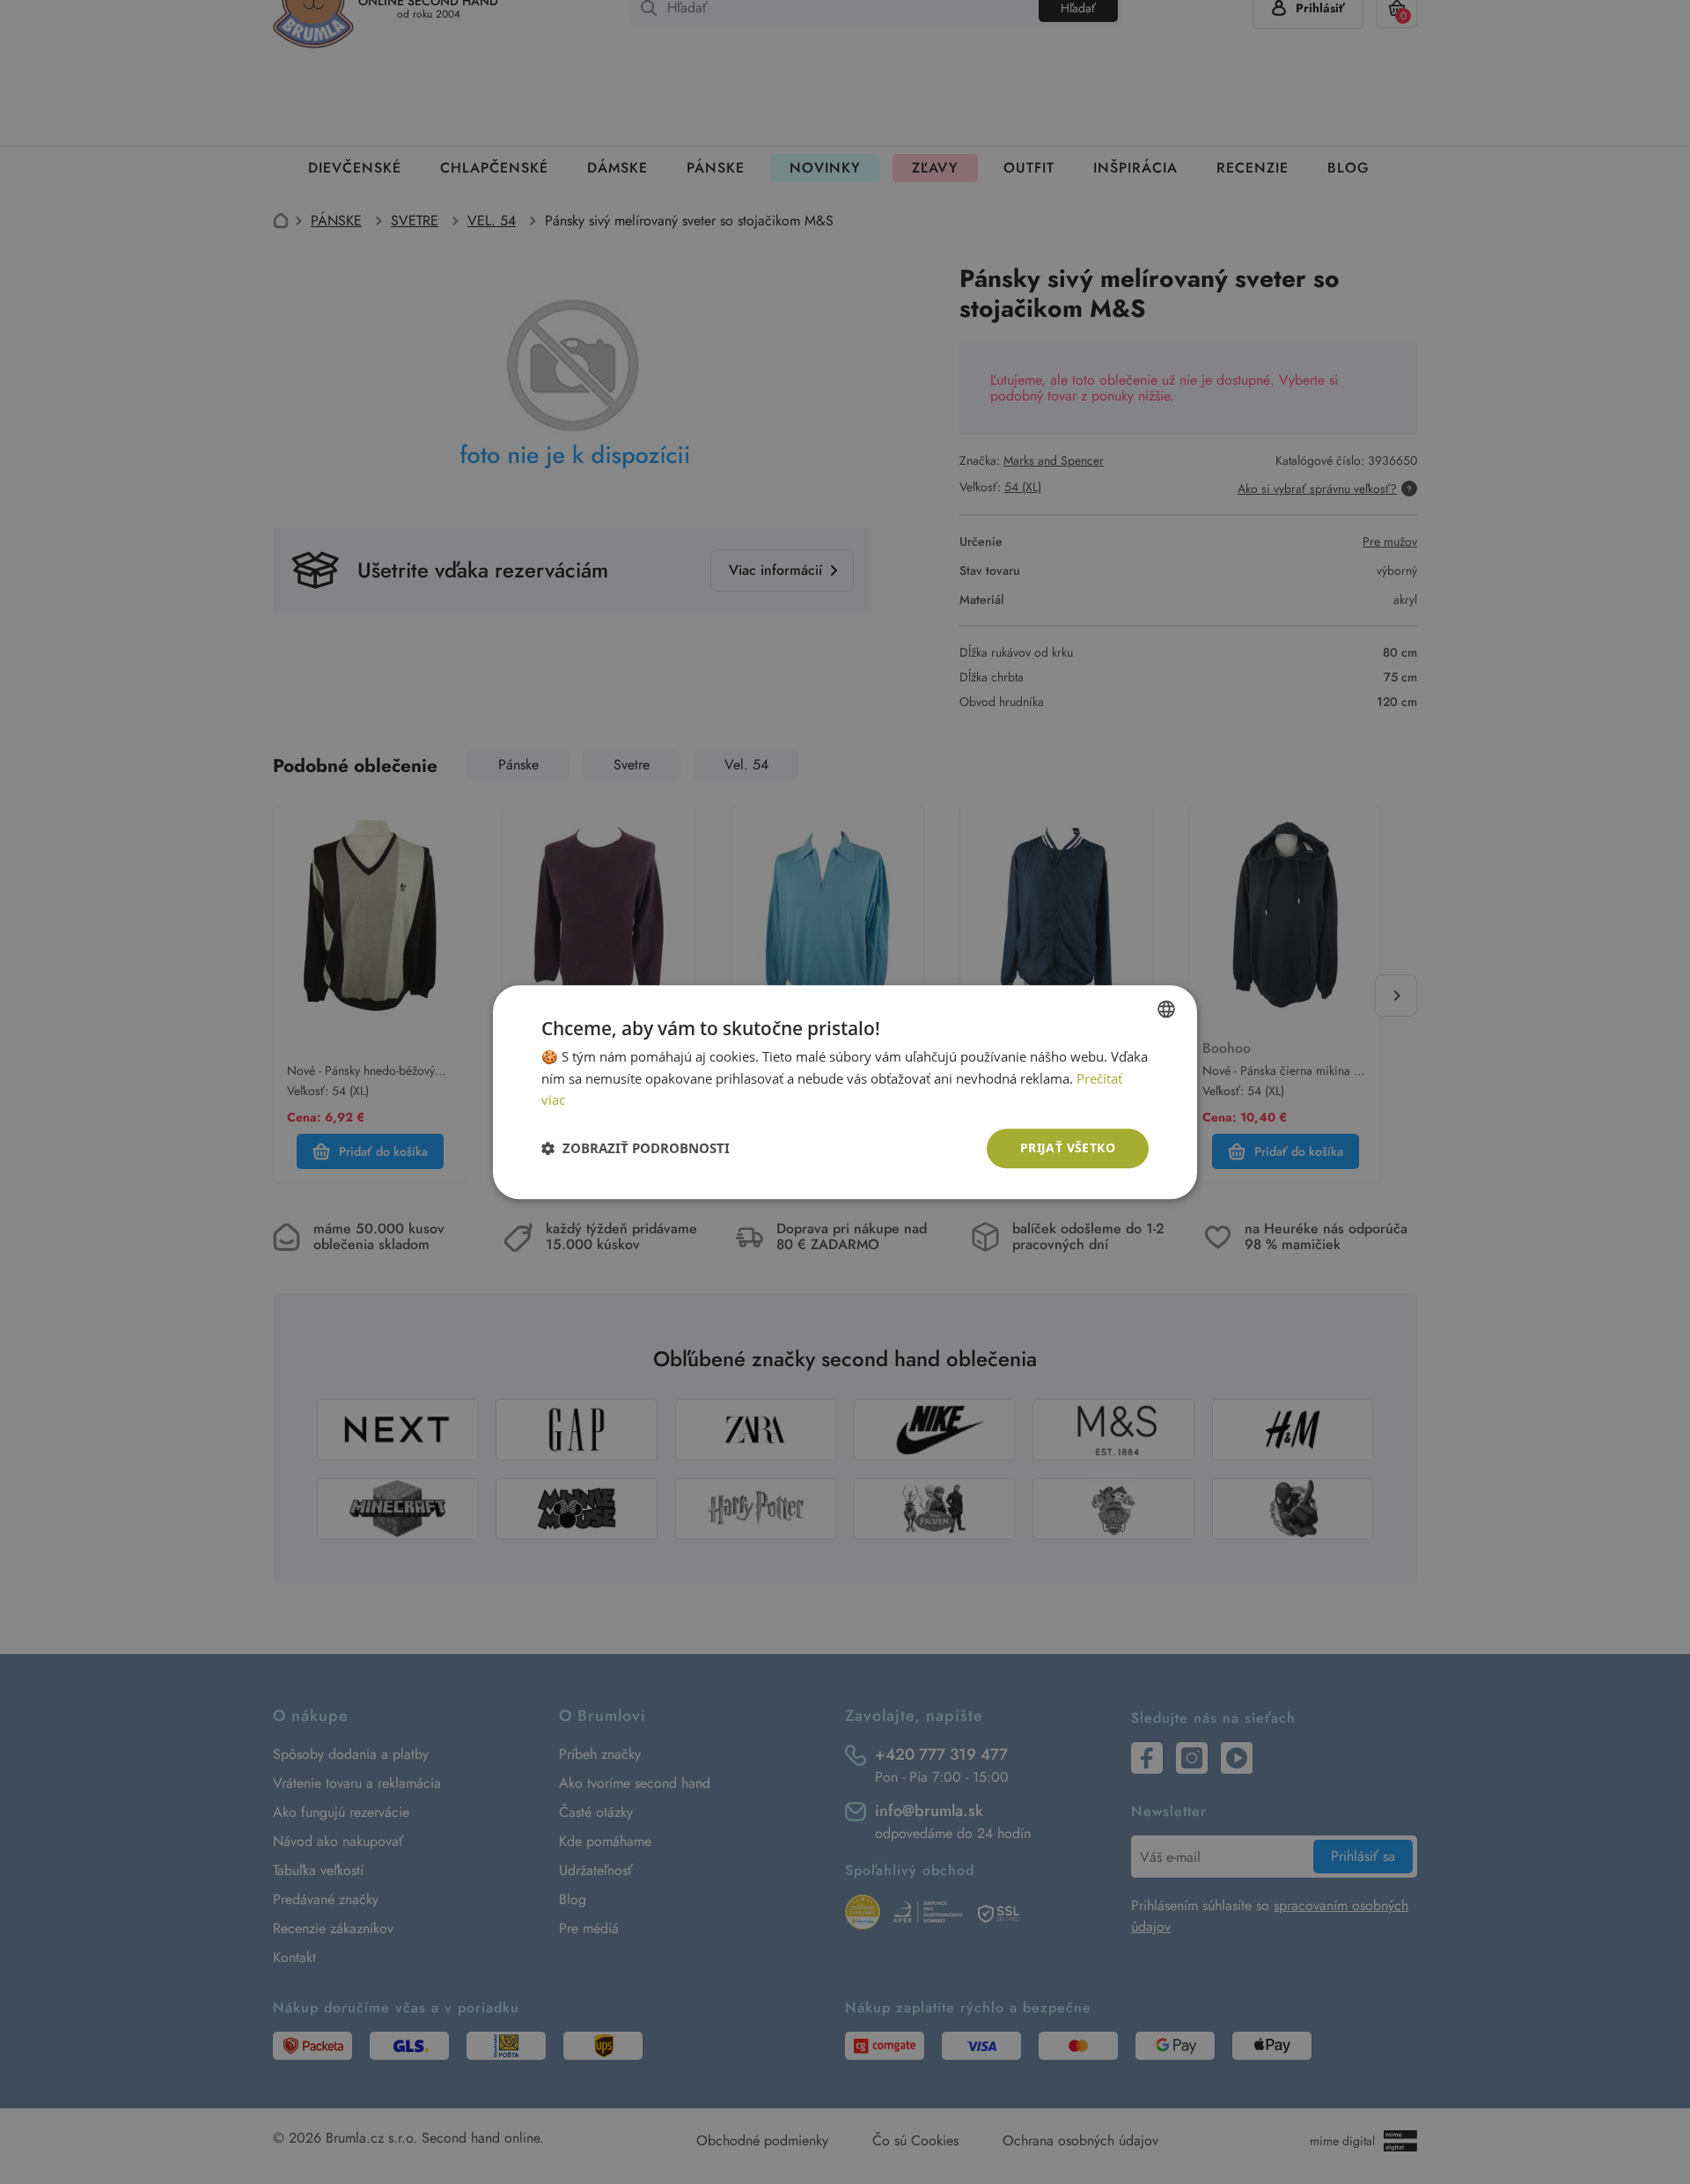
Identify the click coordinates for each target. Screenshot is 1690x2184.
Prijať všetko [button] (1068, 1147)
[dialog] (845, 1092)
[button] (636, 1149)
